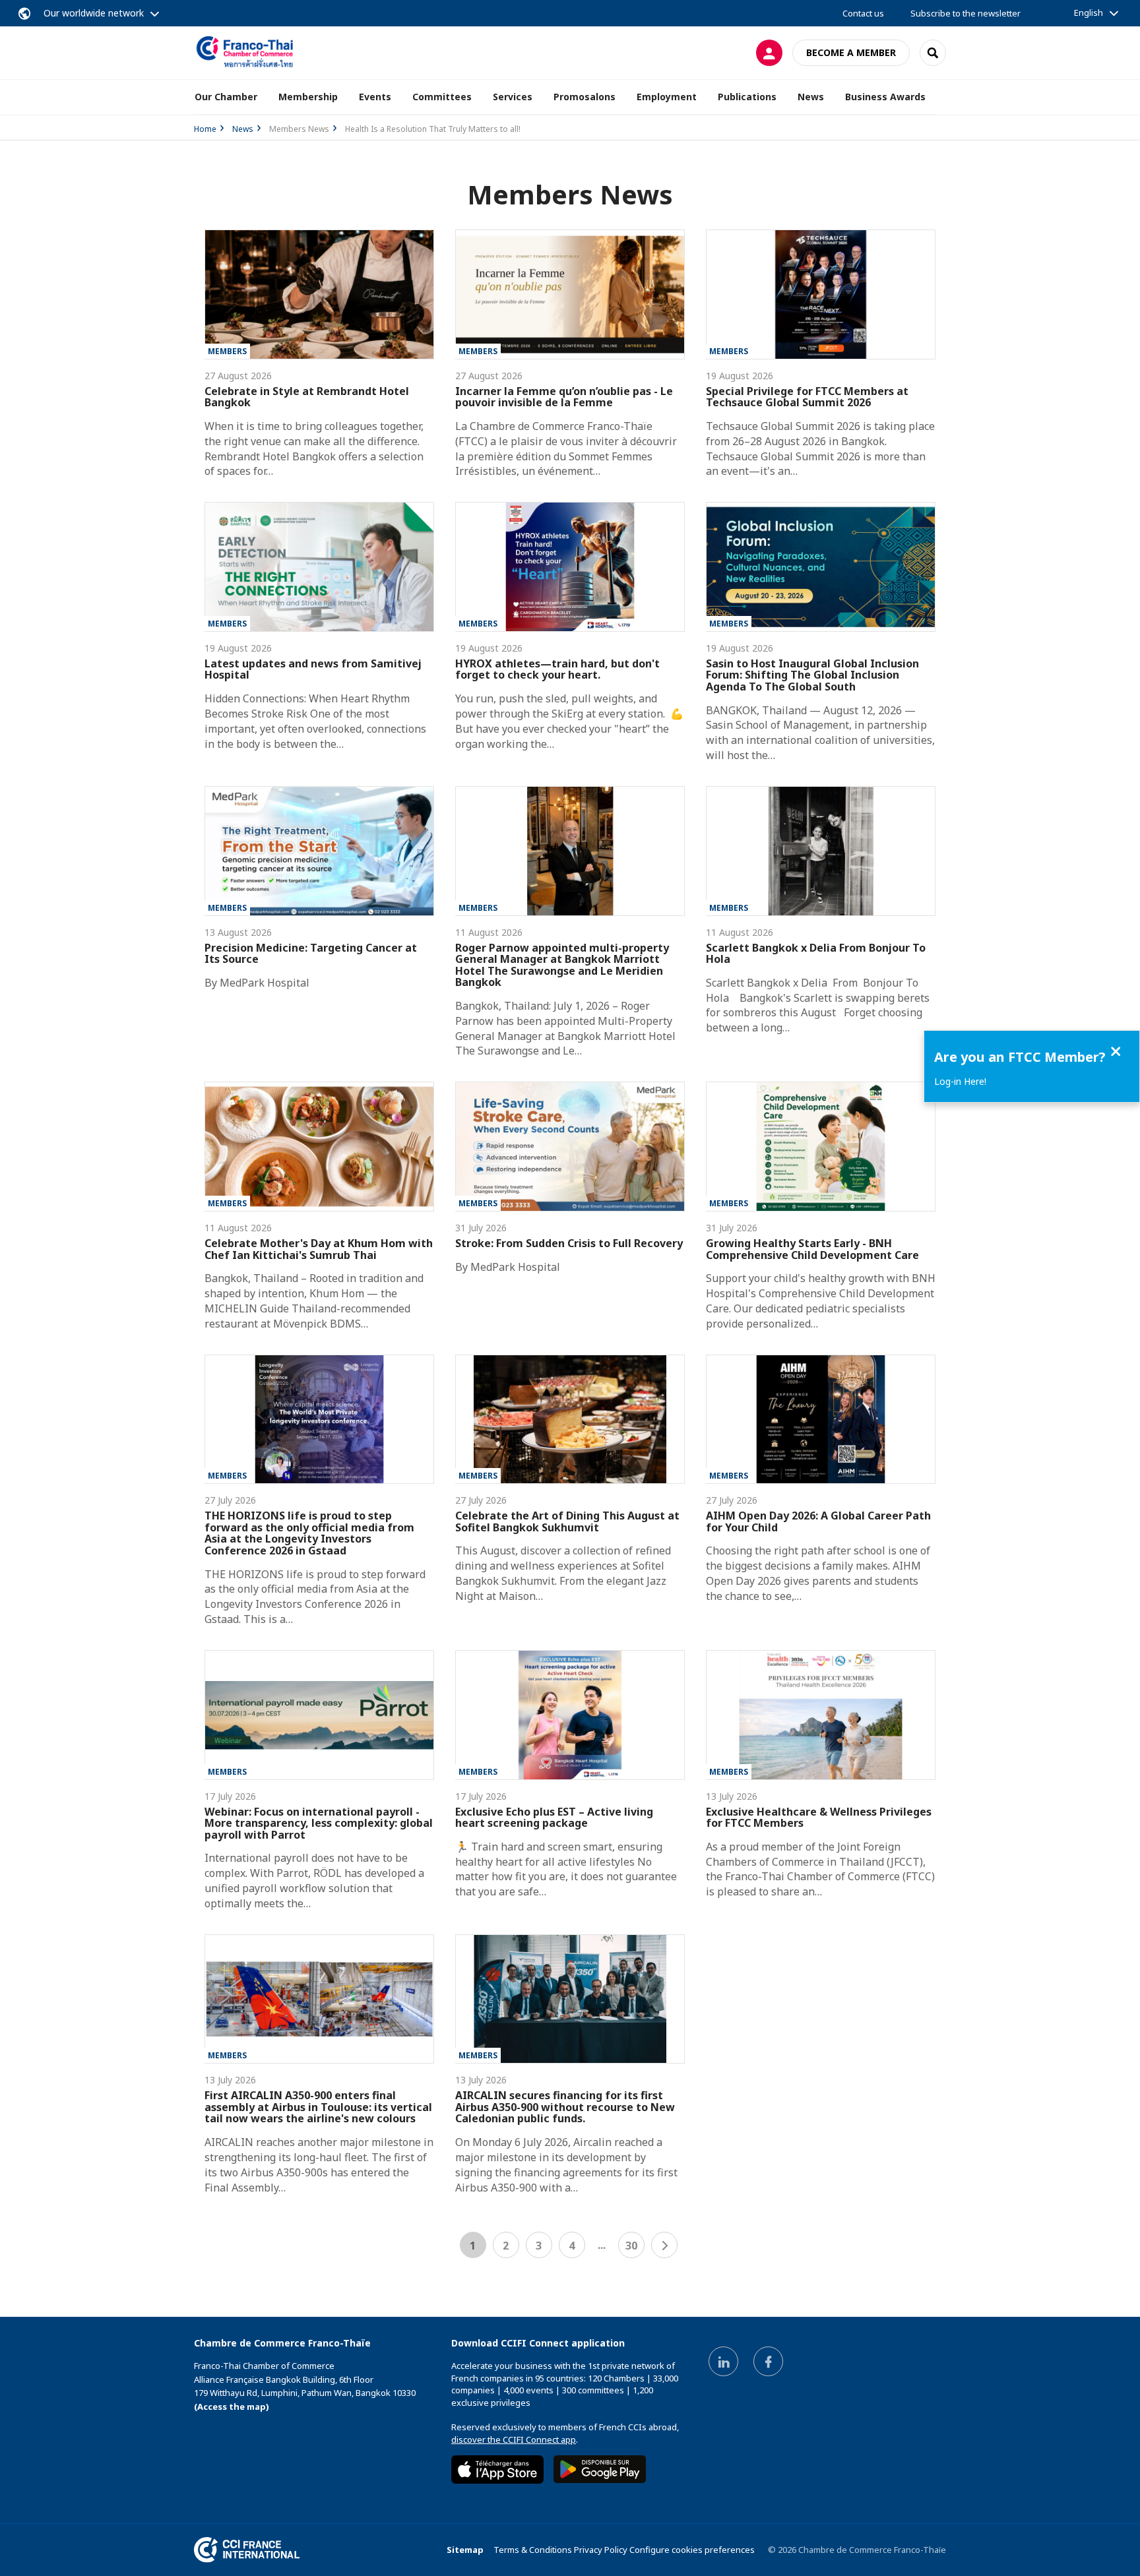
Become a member (851, 52)
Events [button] (375, 97)
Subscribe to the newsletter (966, 13)
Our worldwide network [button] (94, 13)
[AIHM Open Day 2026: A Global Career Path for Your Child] (821, 1420)
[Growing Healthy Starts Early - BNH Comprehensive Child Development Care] (821, 1147)
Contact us (863, 13)
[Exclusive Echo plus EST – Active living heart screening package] (570, 1715)
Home (205, 129)
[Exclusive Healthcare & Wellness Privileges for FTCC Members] (821, 1715)
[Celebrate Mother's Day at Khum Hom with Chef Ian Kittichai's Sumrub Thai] (319, 1147)
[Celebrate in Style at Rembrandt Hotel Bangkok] (319, 294)
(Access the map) (232, 2407)
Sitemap (465, 2550)
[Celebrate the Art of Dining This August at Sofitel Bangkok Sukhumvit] (570, 1420)
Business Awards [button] (885, 97)
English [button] (1089, 13)
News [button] (811, 97)
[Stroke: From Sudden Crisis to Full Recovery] (570, 1147)
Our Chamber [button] (226, 97)
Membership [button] (308, 97)
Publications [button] (747, 97)
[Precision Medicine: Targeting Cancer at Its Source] (319, 851)
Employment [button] (667, 97)
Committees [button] (442, 97)
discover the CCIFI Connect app (514, 2439)
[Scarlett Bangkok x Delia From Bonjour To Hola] (821, 851)
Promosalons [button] (585, 97)
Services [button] (513, 97)
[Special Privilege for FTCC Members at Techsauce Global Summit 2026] (821, 294)
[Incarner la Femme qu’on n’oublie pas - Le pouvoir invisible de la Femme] (570, 294)
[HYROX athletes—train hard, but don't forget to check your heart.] (570, 567)
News (243, 129)
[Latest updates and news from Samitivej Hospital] (319, 567)
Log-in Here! (960, 1081)
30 (631, 2246)
